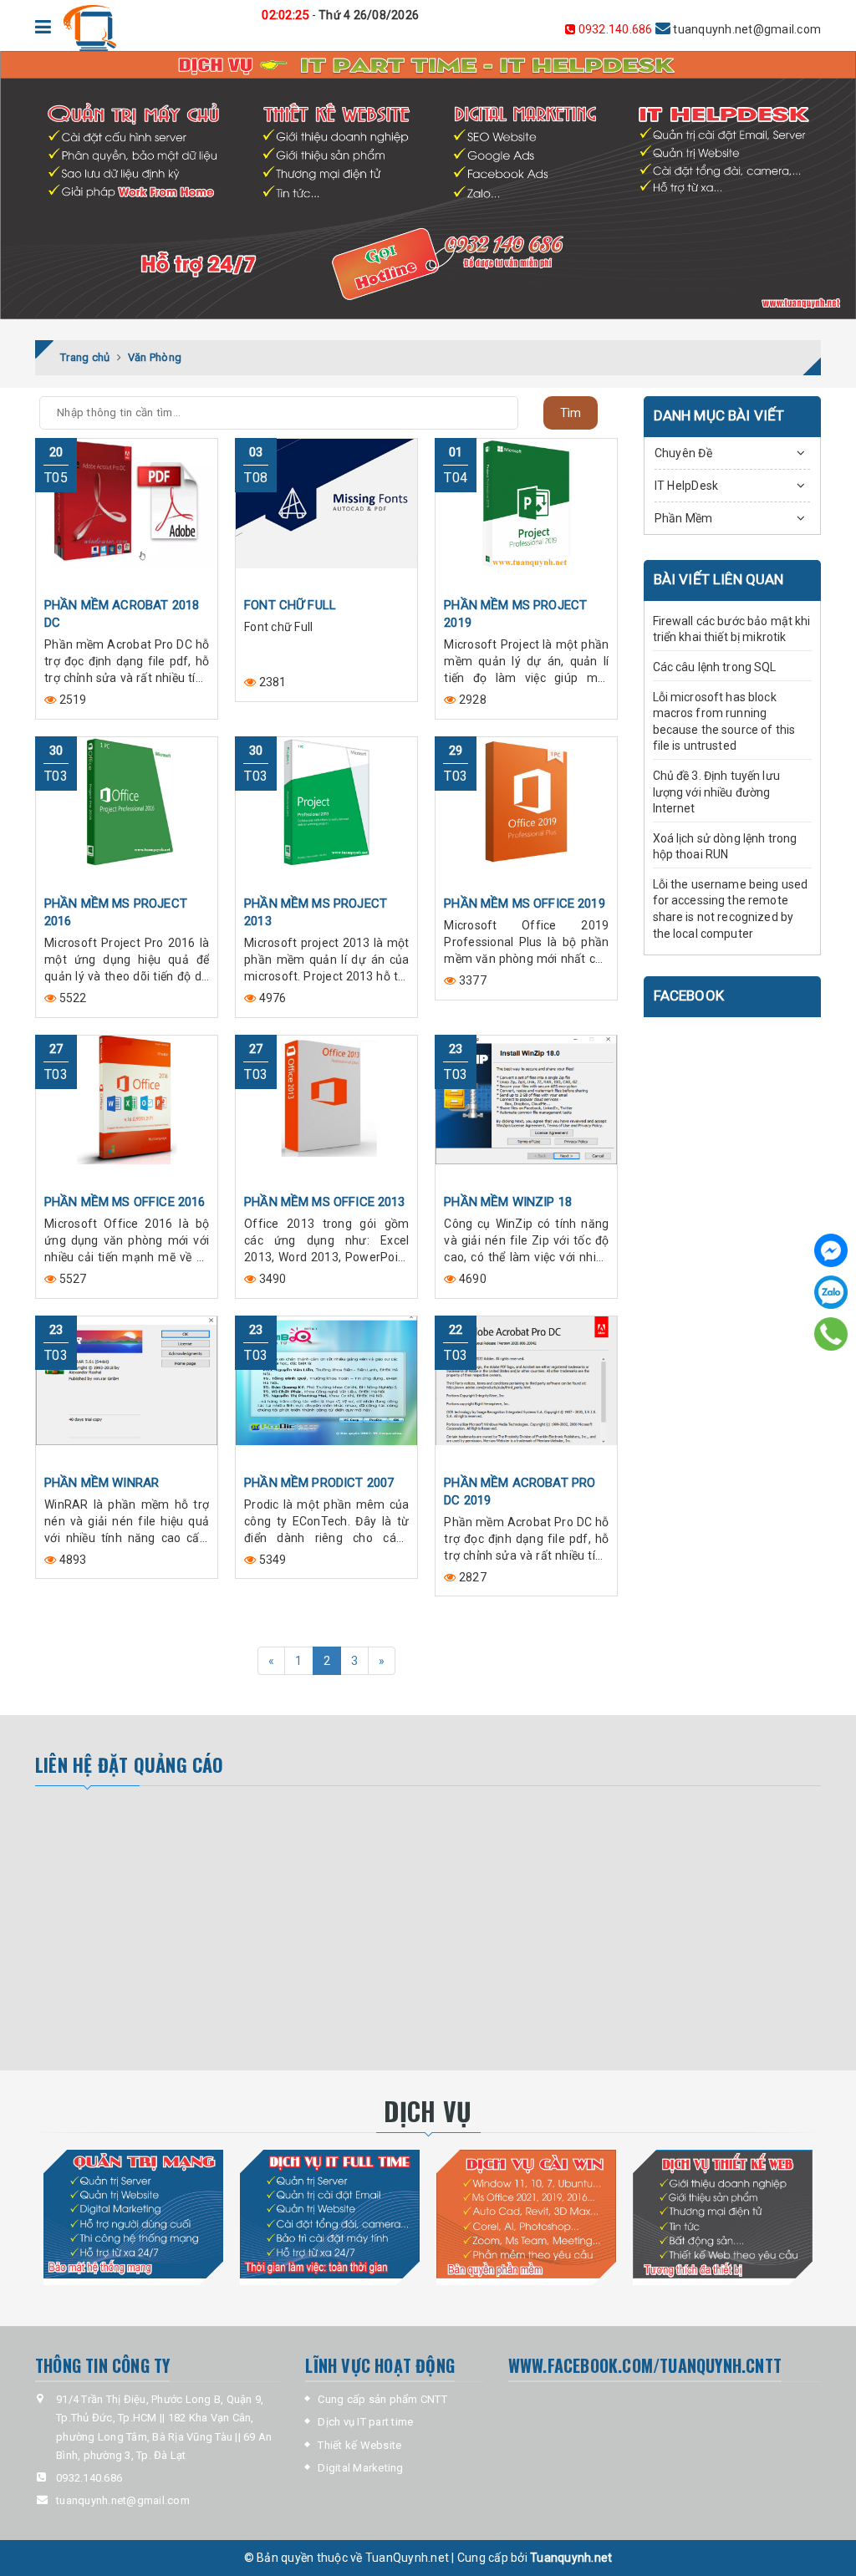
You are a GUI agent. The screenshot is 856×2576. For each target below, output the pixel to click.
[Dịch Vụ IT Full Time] (330, 2214)
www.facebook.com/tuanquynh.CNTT (645, 2365)
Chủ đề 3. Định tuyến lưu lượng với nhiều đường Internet (716, 792)
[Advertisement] (191, 1928)
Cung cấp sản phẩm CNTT (382, 2399)
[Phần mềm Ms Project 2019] (526, 513)
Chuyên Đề (683, 453)
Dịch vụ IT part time (365, 2422)
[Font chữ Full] (326, 513)
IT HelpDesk (687, 486)
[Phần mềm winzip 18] (526, 1110)
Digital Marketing (360, 2468)
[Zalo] (831, 1292)
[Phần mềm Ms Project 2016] (127, 812)
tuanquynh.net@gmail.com (698, 29)
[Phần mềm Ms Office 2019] (526, 812)
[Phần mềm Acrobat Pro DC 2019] (526, 1391)
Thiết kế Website (359, 2445)
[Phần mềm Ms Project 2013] (326, 812)
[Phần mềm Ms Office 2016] (127, 1110)
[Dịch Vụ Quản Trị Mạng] (133, 2214)
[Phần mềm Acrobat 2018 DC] (127, 513)
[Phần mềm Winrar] (127, 1391)
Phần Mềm (684, 518)
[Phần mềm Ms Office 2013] (326, 1110)
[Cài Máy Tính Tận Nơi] (526, 2214)
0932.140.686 (615, 29)
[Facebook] (831, 1250)
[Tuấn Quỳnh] (89, 28)
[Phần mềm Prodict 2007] (326, 1391)
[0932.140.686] (831, 1334)
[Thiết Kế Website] (723, 2214)
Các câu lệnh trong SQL (715, 667)
